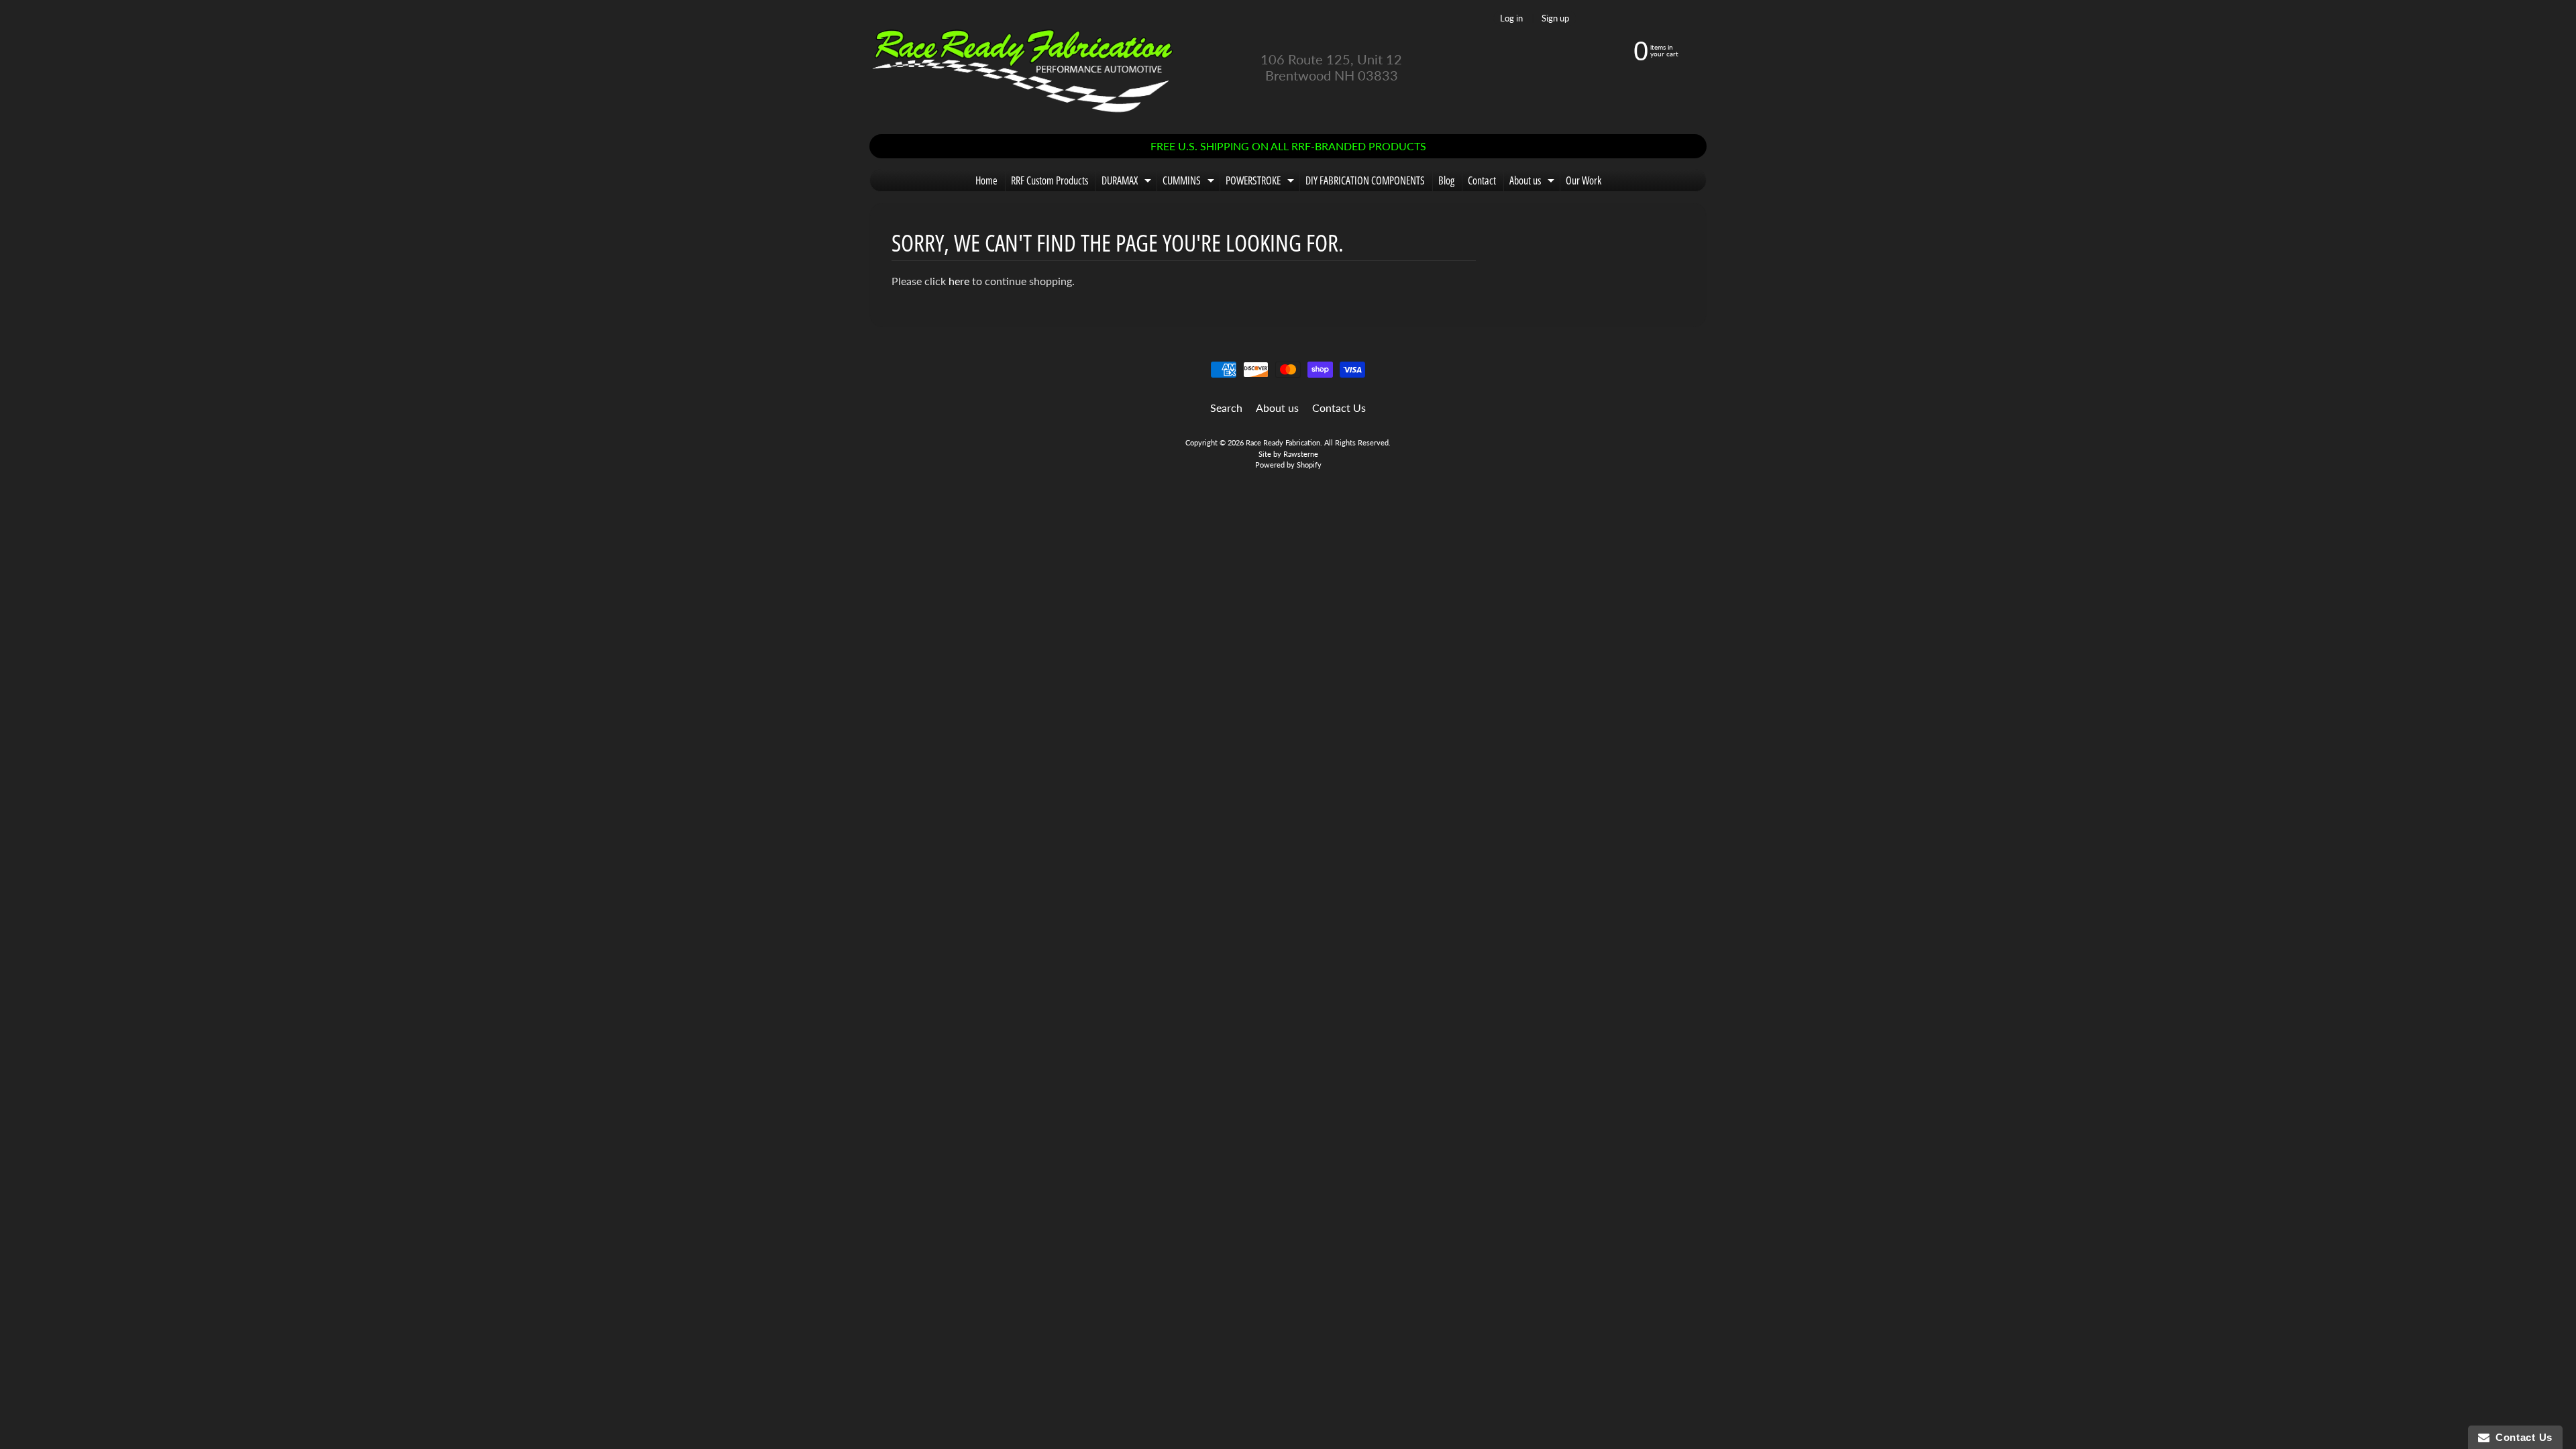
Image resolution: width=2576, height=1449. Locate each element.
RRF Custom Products (1050, 180)
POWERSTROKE (1262, 182)
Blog (1446, 180)
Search (1226, 408)
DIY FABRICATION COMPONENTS (1365, 180)
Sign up (1555, 18)
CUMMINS (1190, 182)
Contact (1482, 180)
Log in (1511, 18)
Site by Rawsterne (1288, 454)
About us (1534, 182)
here (959, 281)
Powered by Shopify (1288, 465)
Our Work (1584, 180)
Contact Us (1339, 408)
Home (986, 180)
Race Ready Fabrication (1283, 442)
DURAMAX (1128, 182)
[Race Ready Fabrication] (1023, 67)
